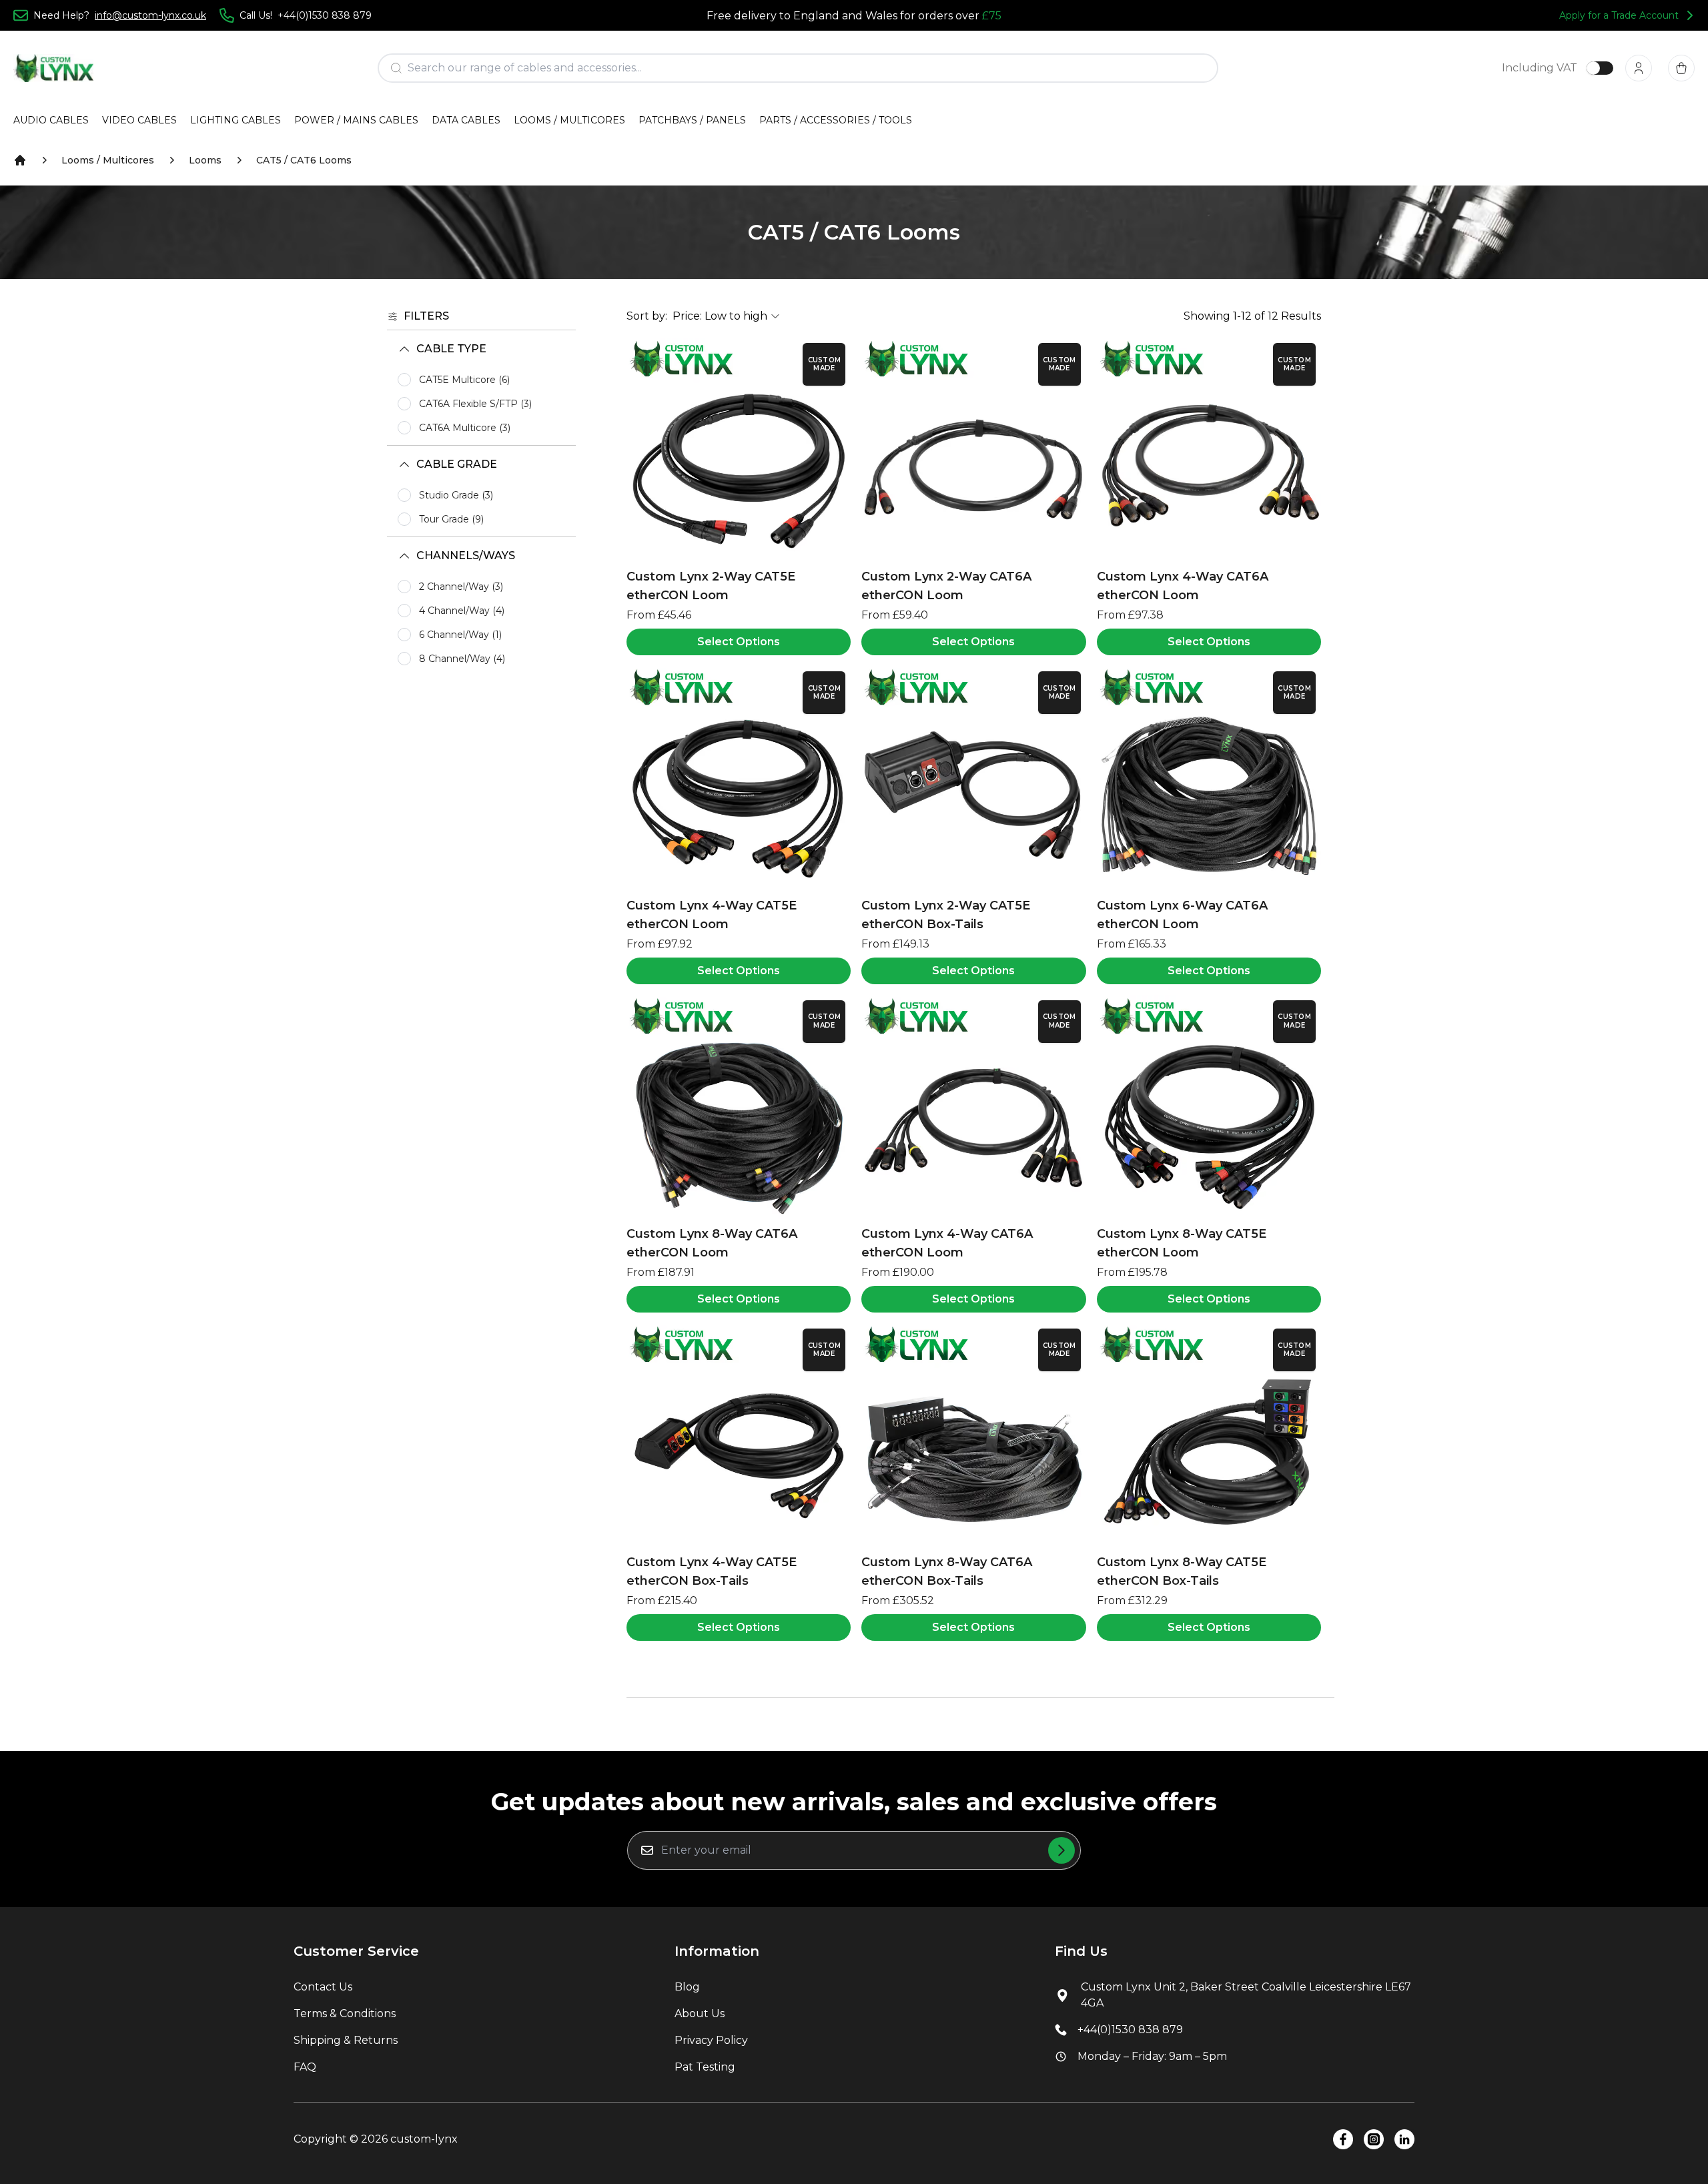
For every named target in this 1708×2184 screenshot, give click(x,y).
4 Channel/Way (462, 611)
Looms (205, 160)
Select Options (739, 642)
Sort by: (647, 316)
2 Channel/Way (461, 587)
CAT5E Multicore (464, 380)
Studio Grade (456, 495)
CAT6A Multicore (465, 428)
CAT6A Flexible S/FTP (475, 404)
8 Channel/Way (462, 659)
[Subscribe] (1061, 1850)
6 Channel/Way (460, 635)
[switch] (1600, 68)
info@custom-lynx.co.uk (150, 15)
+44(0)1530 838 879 (1130, 2030)
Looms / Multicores (108, 160)
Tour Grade (451, 519)
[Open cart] (1681, 68)
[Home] (20, 160)
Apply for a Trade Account (1619, 15)
